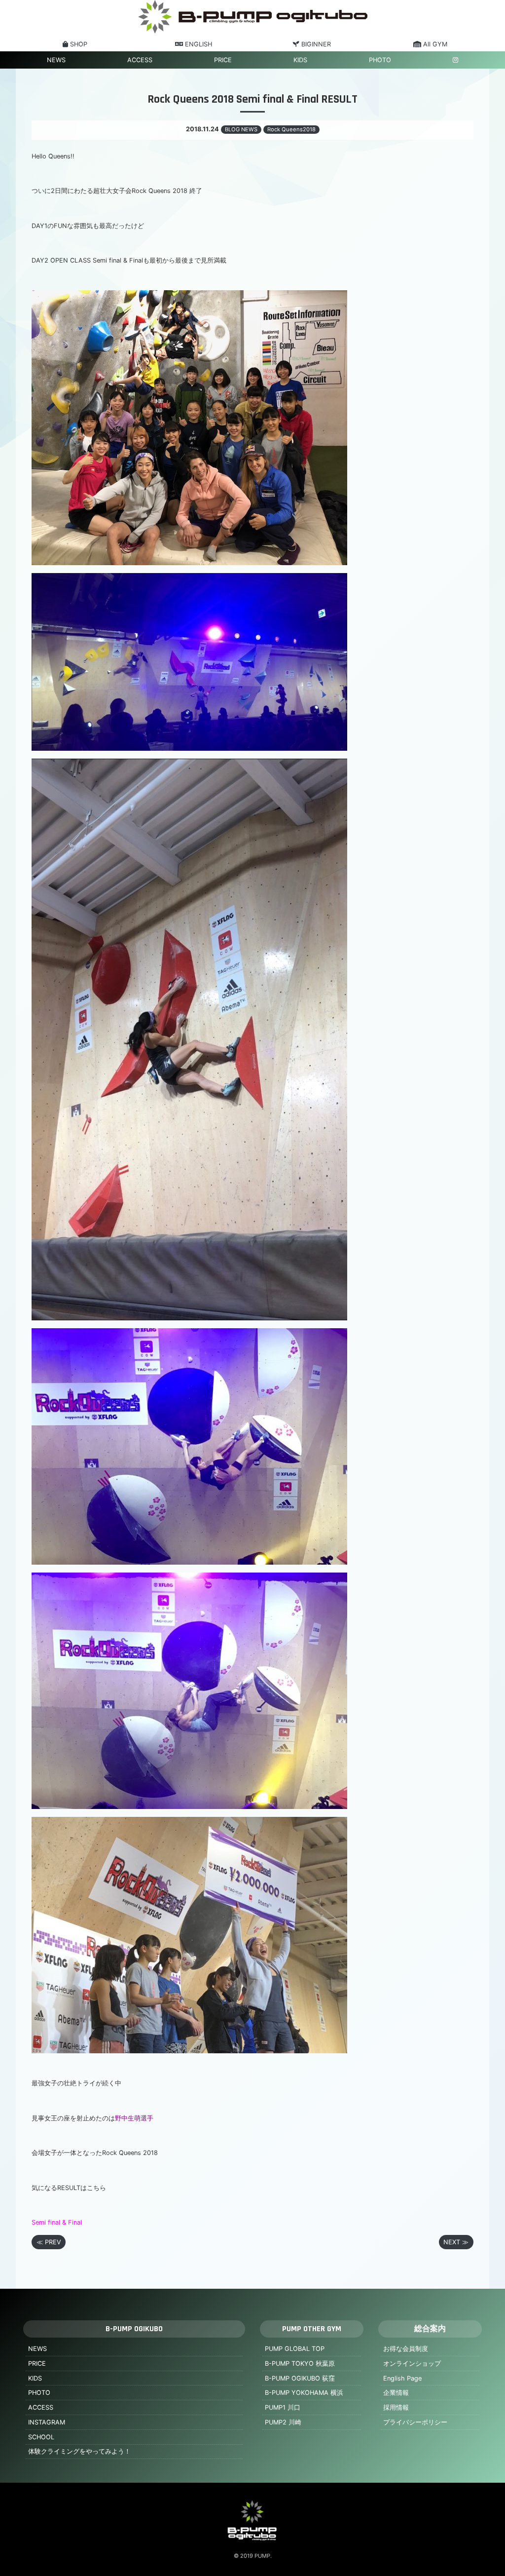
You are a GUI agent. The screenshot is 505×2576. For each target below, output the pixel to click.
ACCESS (140, 60)
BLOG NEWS (241, 129)
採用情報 (396, 2407)
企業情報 (396, 2393)
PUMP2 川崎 (283, 2422)
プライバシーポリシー (415, 2422)
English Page (402, 2378)
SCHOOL (41, 2437)
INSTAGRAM (47, 2422)
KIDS (300, 60)
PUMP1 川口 (283, 2407)
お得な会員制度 (406, 2349)
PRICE (223, 60)
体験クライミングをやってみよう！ (79, 2451)
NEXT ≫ (456, 2242)
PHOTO (380, 60)
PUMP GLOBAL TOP (295, 2349)
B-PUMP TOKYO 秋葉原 (300, 2364)
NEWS (56, 60)
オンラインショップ (412, 2364)
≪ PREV (49, 2242)
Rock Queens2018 (291, 129)
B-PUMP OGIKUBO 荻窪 (300, 2378)
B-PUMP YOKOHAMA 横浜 (304, 2393)
